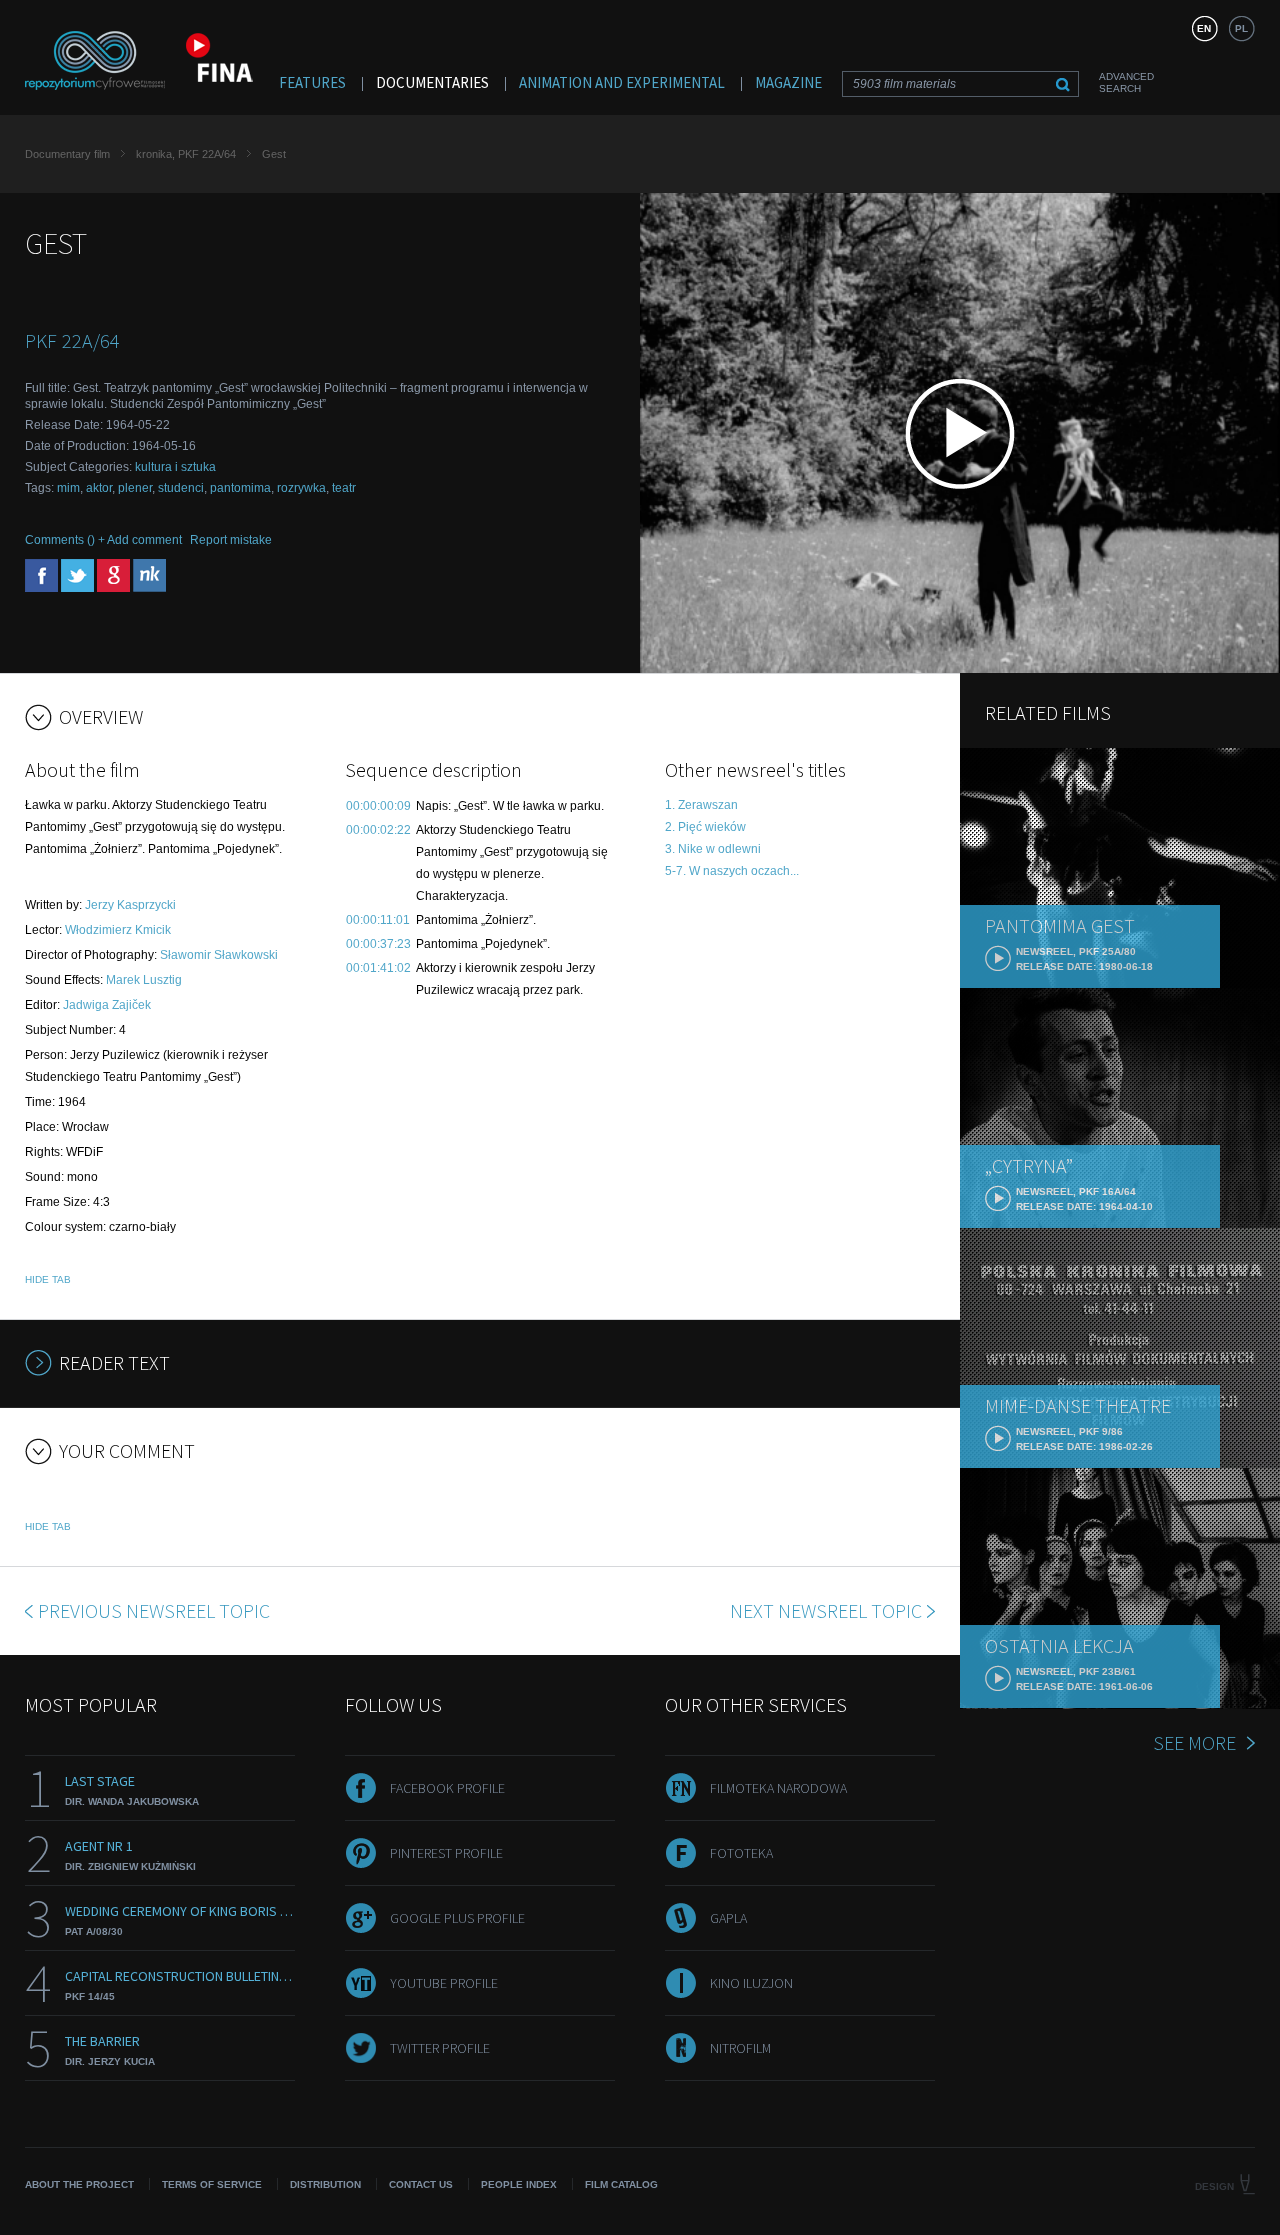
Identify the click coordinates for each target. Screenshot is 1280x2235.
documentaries (432, 82)
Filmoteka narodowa (778, 1788)
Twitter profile (440, 2048)
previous (154, 1610)
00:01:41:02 (378, 968)
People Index (519, 2184)
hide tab (48, 1279)
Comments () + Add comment (103, 540)
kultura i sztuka (175, 467)
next (826, 1610)
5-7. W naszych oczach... (732, 871)
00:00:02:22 (378, 830)
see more (1194, 1742)
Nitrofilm (740, 2048)
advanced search (1126, 82)
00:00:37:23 (378, 944)
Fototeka (741, 1853)
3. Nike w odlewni (713, 849)
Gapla (728, 1918)
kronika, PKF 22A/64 (186, 154)
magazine (788, 82)
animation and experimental (622, 82)
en (1204, 28)
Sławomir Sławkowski (219, 955)
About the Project (79, 2184)
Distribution (325, 2184)
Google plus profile (457, 1918)
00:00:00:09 (378, 806)
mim (68, 488)
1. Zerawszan (701, 805)
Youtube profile (444, 1983)
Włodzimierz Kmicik (118, 930)
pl (1241, 28)
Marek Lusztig (144, 980)
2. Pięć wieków (705, 827)
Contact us (421, 2184)
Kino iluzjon (751, 1983)
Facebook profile (447, 1788)
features (312, 82)
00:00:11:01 (378, 920)
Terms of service (212, 2184)
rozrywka (301, 488)
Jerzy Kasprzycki (130, 905)
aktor (99, 488)
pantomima (240, 488)
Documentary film (67, 154)
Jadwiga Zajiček (107, 1005)
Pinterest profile (446, 1853)
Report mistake (231, 540)
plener (135, 488)
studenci (181, 488)
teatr (344, 488)
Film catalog (621, 2184)
